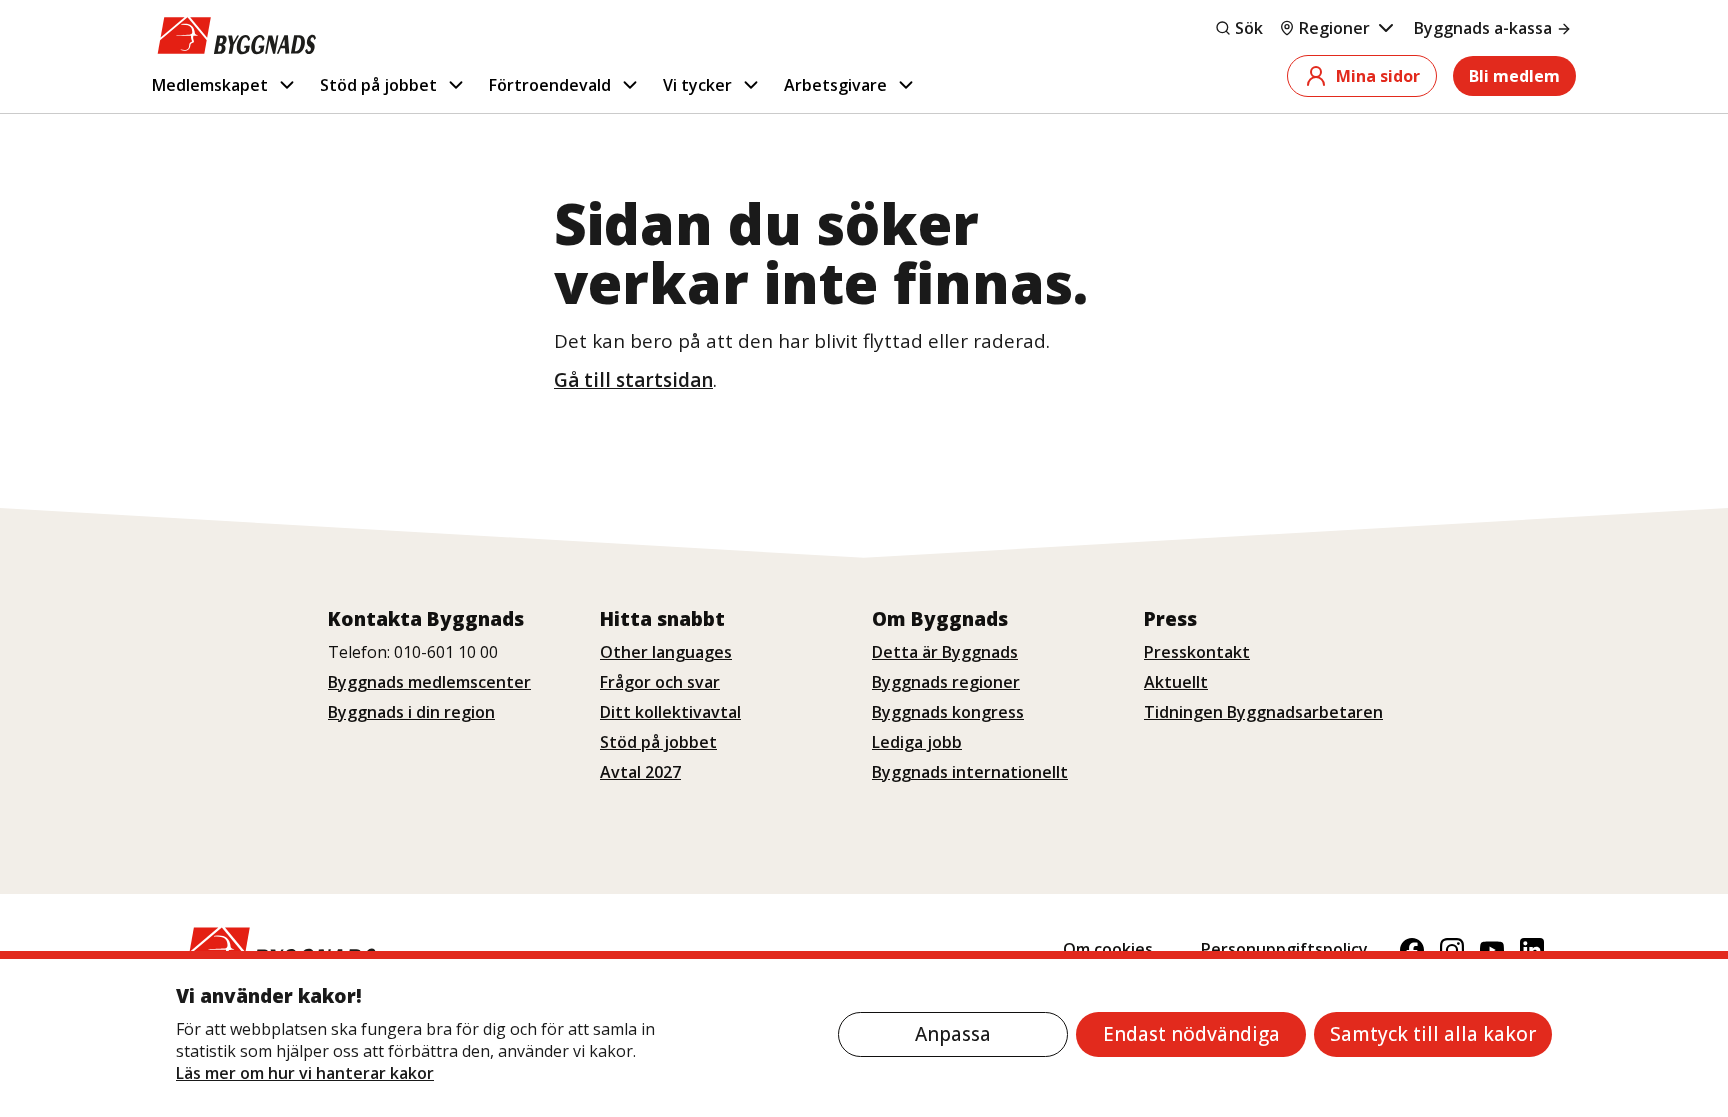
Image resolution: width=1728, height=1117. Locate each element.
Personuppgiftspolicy (1284, 949)
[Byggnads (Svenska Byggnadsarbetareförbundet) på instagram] (1452, 950)
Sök (1249, 28)
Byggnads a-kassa (1483, 28)
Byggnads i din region (411, 712)
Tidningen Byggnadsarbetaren (1263, 712)
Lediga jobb (917, 742)
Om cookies (1108, 949)
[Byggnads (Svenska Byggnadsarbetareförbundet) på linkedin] (1532, 950)
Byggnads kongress (948, 712)
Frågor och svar (660, 682)
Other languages (666, 652)
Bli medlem (1514, 76)
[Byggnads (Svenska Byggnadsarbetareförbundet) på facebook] (1412, 950)
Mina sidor (1378, 76)
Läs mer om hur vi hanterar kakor (305, 1073)
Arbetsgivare (835, 85)
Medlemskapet (210, 85)
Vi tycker (697, 85)
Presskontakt (1197, 652)
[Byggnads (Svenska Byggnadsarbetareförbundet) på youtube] (1492, 950)
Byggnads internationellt (970, 772)
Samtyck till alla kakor (1433, 1034)
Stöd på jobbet (378, 85)
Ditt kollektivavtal (670, 712)
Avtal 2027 (640, 772)
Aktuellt (1176, 682)
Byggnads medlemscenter (429, 682)
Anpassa (953, 1034)
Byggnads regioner (946, 682)
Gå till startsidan (633, 380)
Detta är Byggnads (945, 652)
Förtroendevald (550, 85)
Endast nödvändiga (1191, 1034)
